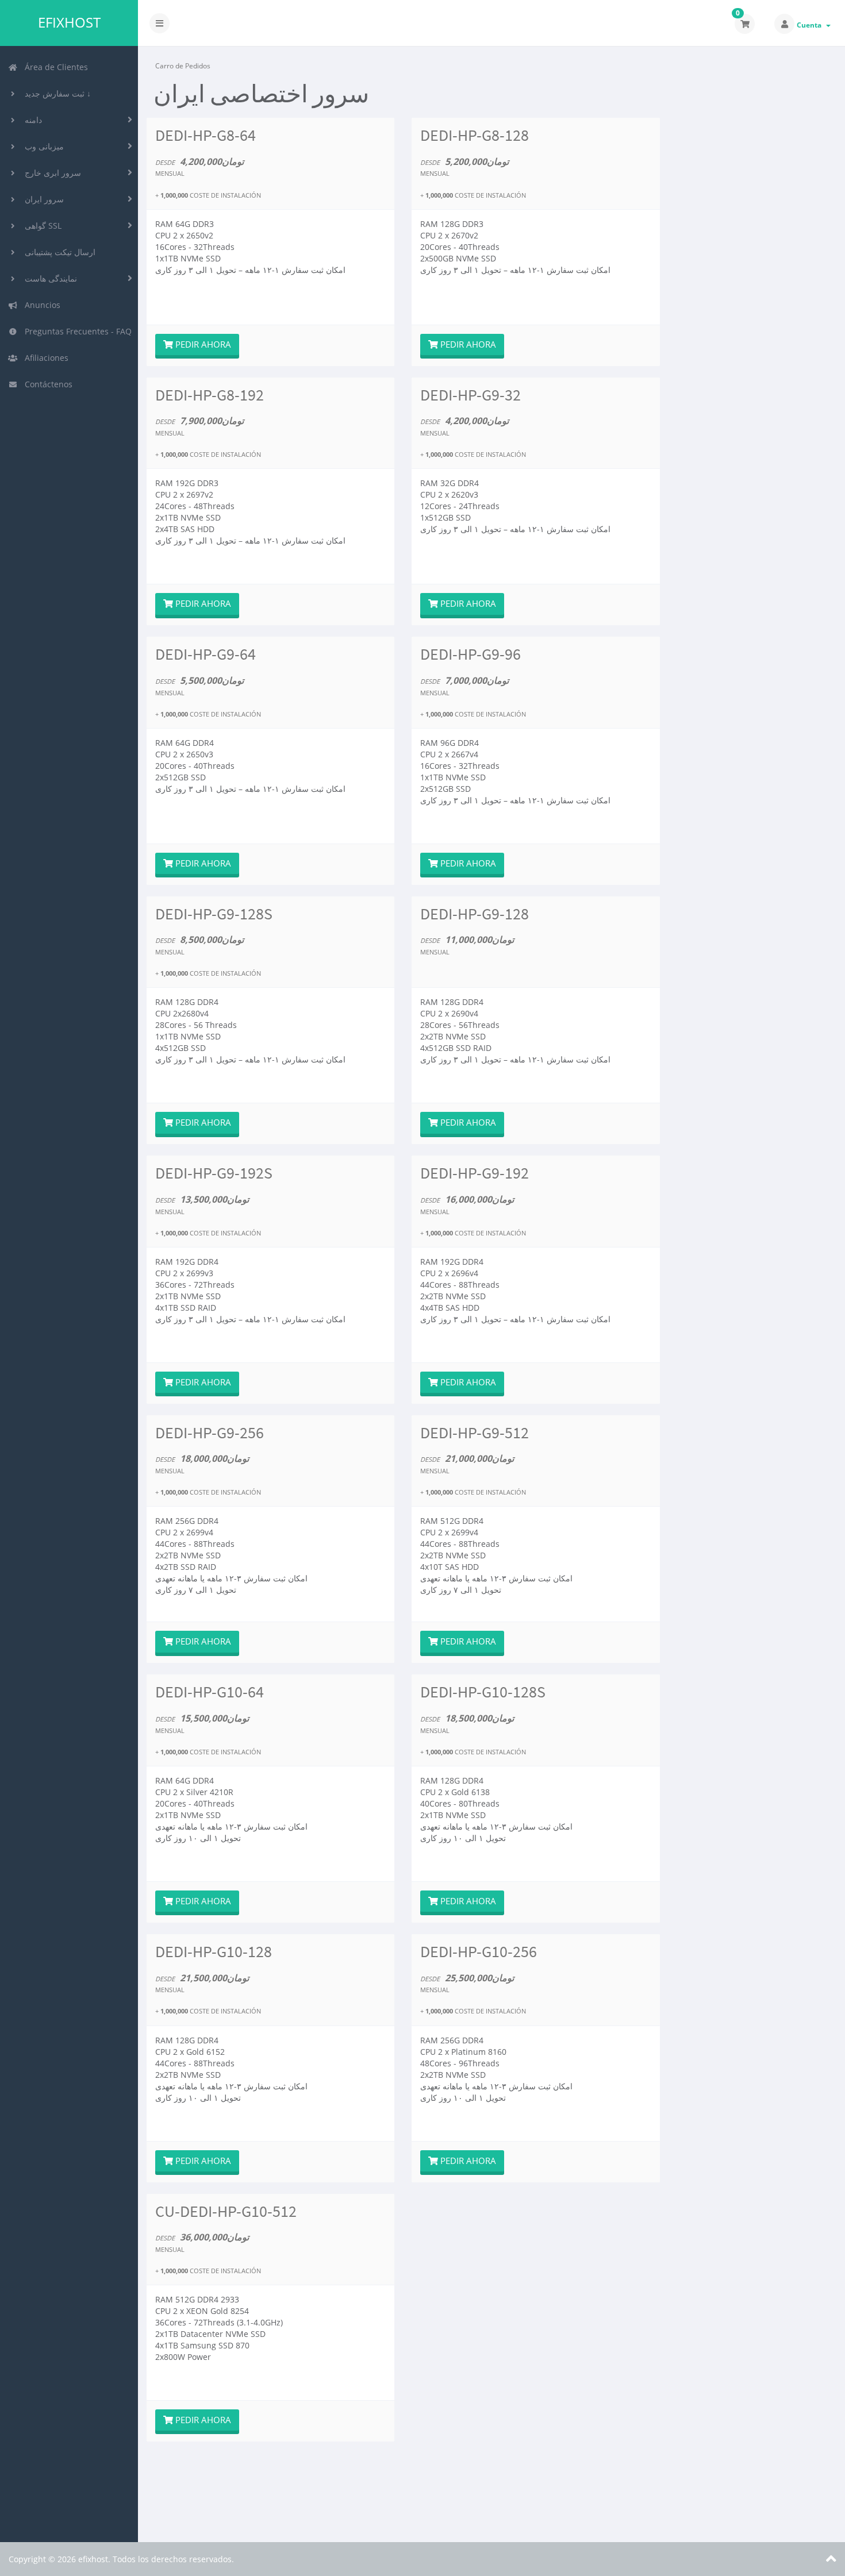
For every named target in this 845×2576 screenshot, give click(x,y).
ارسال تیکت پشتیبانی (58, 252)
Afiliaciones (44, 358)
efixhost (69, 22)
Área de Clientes (54, 67)
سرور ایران (42, 199)
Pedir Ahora (202, 344)
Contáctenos (46, 384)
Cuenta (811, 25)
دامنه (31, 120)
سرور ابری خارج (51, 173)
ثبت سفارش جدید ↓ (55, 93)
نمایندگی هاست (49, 278)
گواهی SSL (41, 226)
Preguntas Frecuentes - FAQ (76, 331)
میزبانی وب (42, 146)
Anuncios (40, 305)
